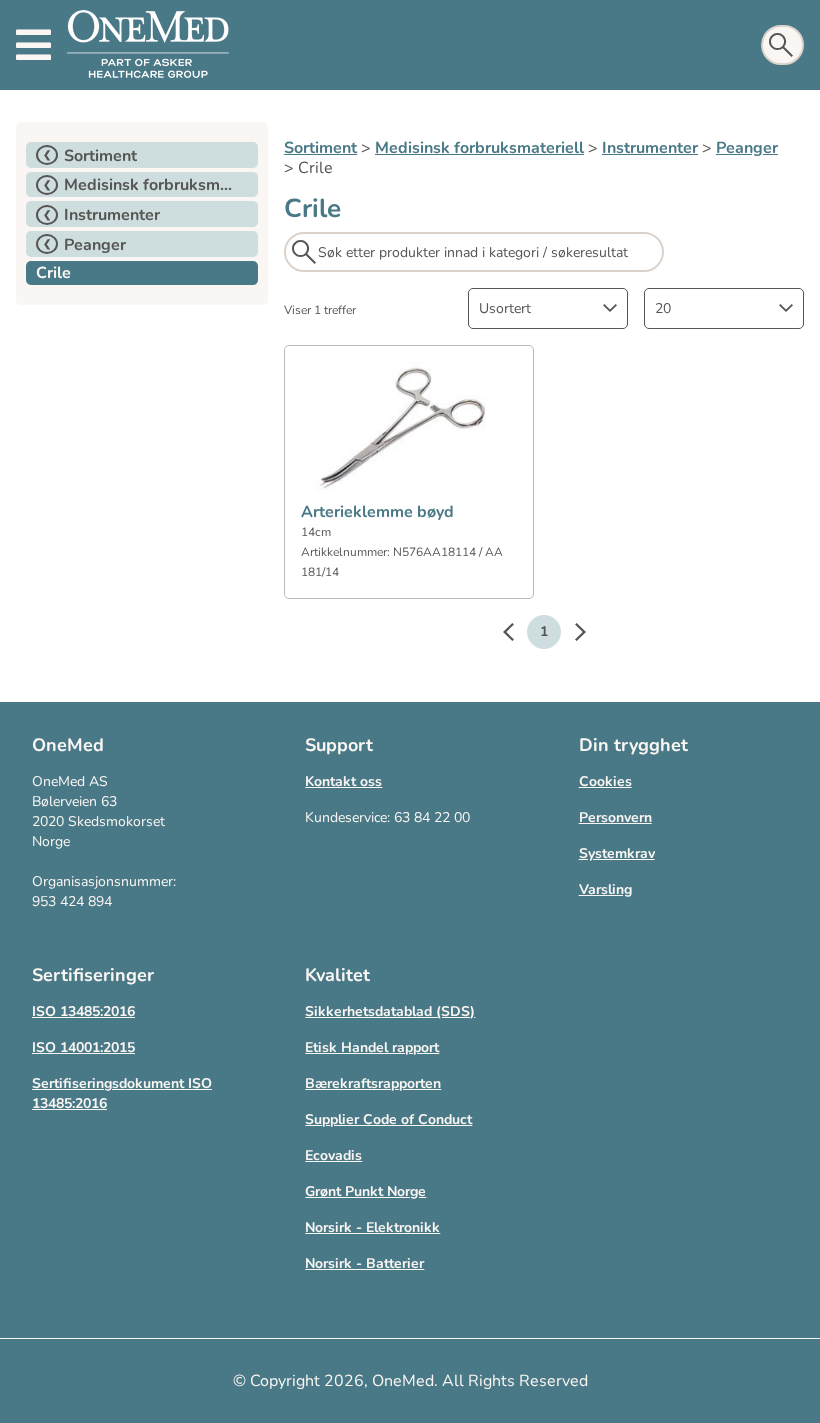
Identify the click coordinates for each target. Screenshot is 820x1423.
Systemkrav (617, 853)
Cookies (605, 781)
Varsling (605, 889)
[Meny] (33, 45)
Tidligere (518, 635)
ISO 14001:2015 (83, 1047)
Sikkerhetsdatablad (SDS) (390, 1011)
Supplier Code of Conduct (388, 1119)
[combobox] (548, 308)
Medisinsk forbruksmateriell (479, 148)
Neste (570, 635)
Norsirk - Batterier (364, 1263)
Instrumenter (650, 148)
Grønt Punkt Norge (365, 1191)
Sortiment (320, 148)
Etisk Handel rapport (372, 1047)
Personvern (615, 817)
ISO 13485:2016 (83, 1011)
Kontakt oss (343, 781)
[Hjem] (148, 45)
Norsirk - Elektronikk (372, 1227)
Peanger (747, 148)
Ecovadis (333, 1155)
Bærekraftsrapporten (373, 1083)
